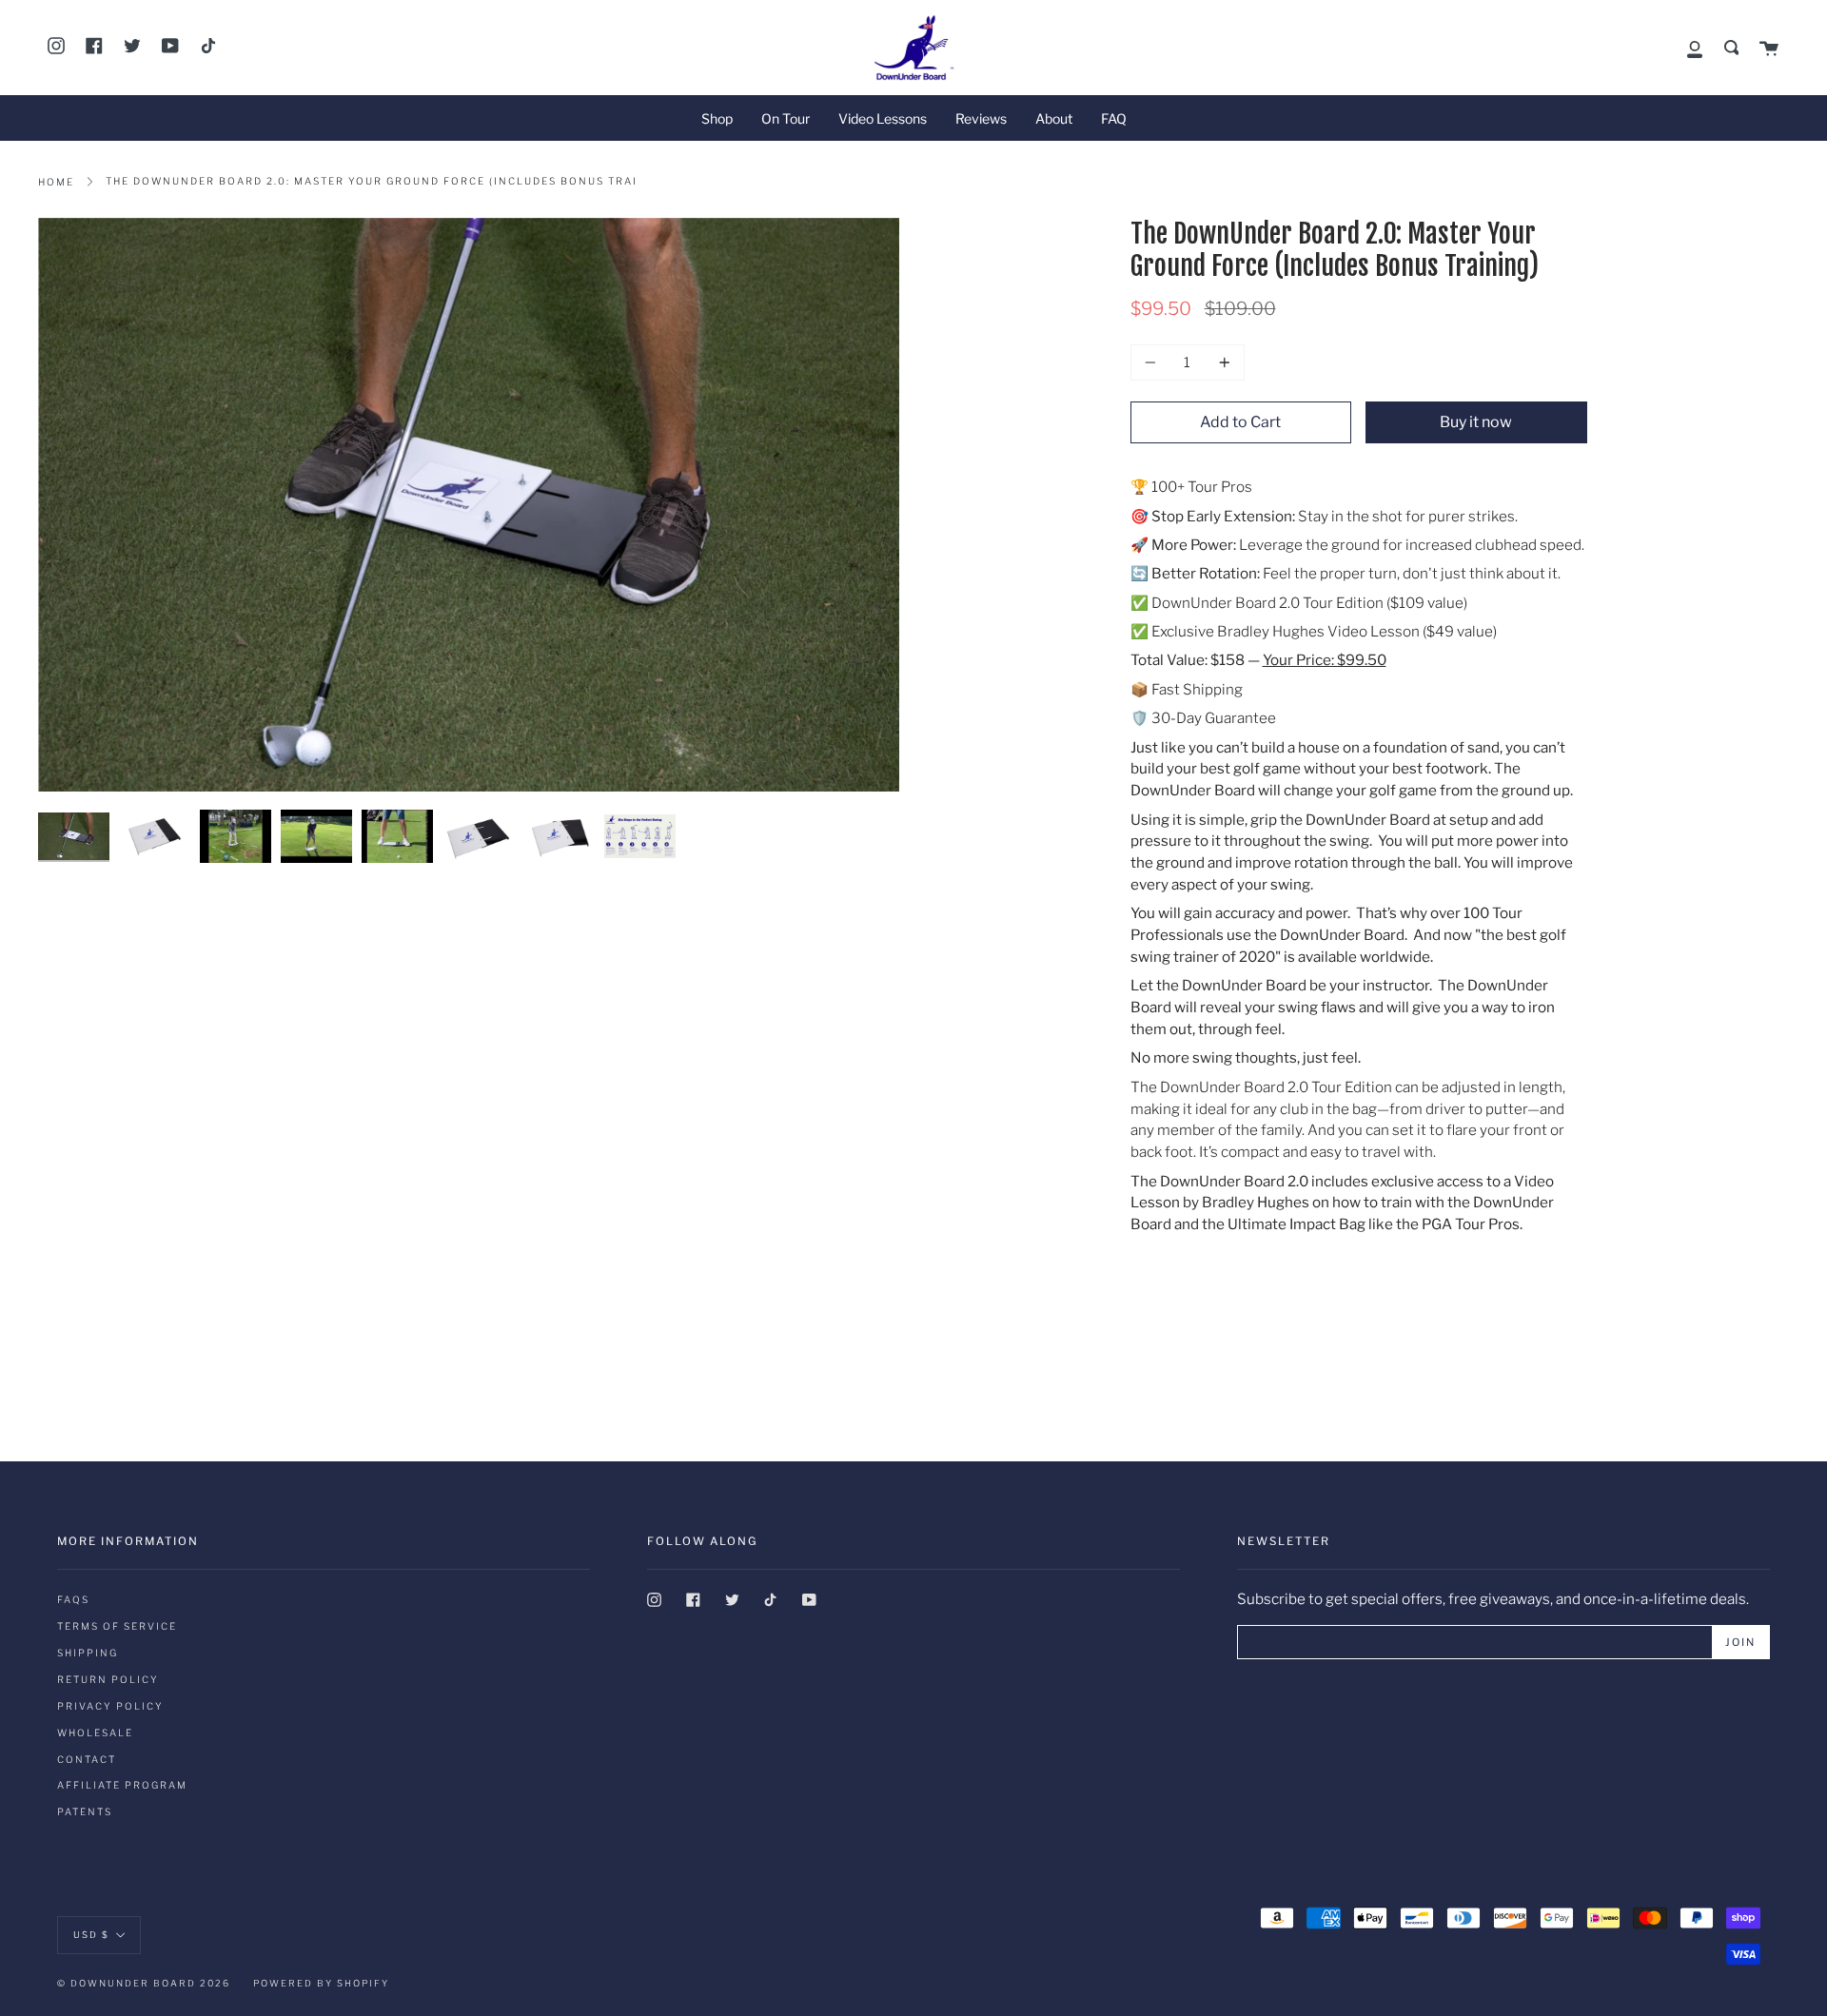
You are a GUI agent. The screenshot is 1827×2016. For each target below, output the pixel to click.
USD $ (91, 1934)
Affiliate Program (122, 1785)
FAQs (73, 1599)
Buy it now (1476, 422)
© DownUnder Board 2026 (144, 1983)
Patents (85, 1811)
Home (56, 182)
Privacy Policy (110, 1706)
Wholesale (95, 1732)
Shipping (88, 1653)
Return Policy (108, 1679)
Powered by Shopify (321, 1983)
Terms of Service (117, 1626)
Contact (87, 1759)
